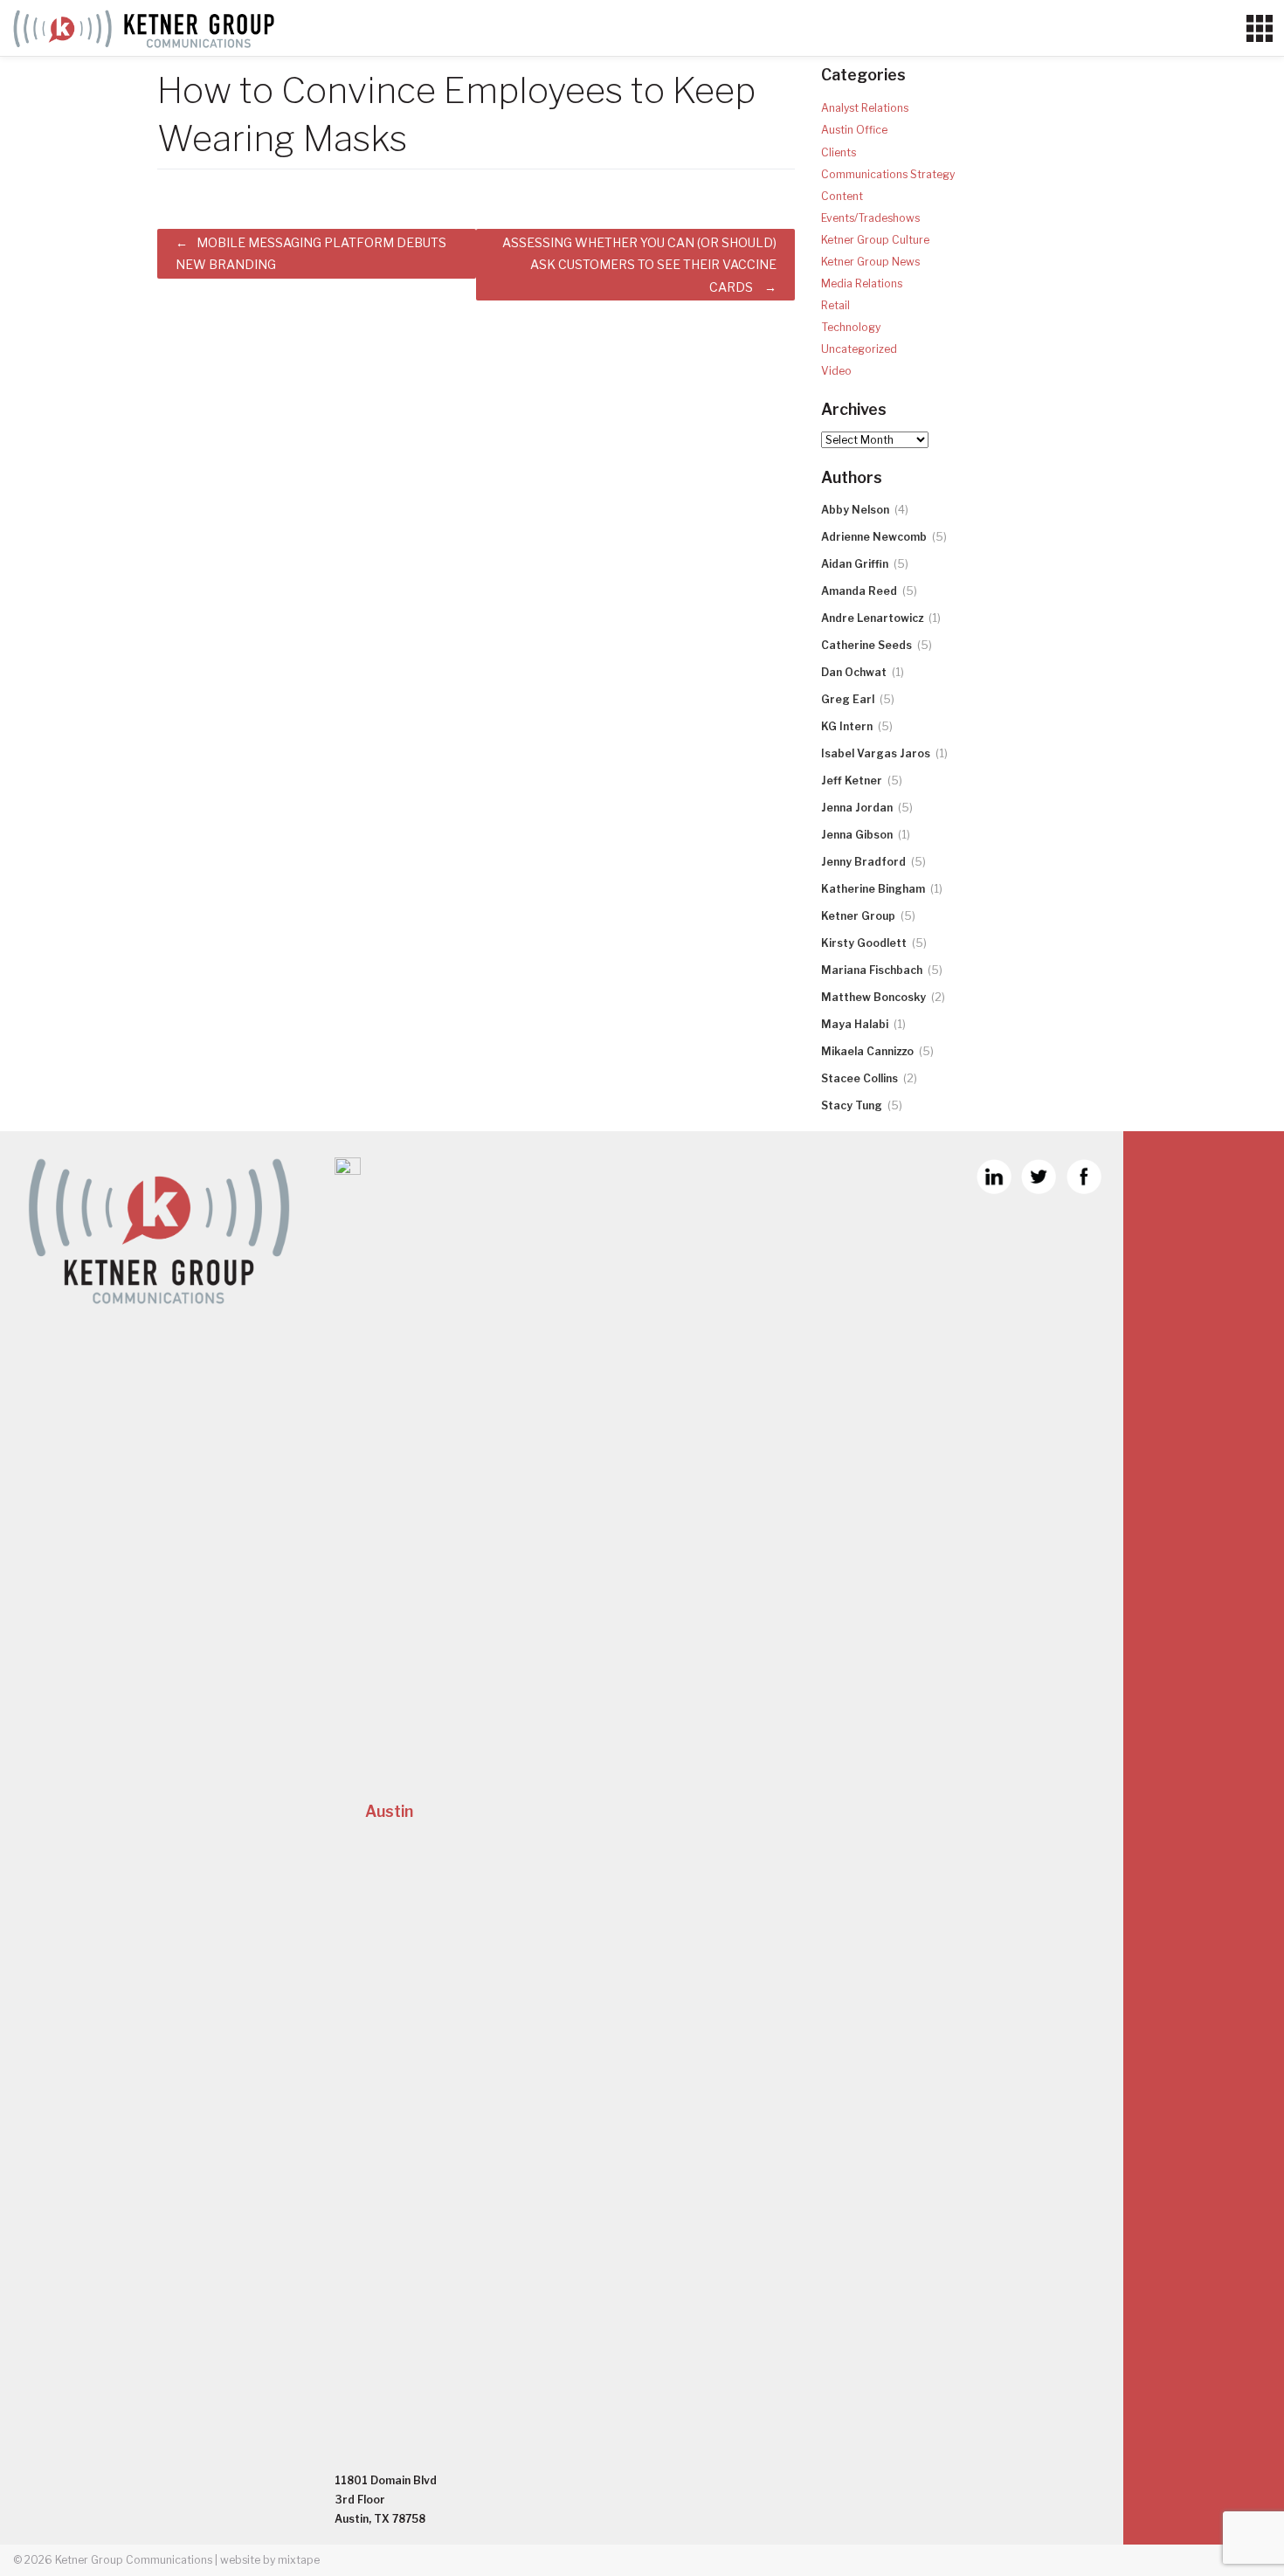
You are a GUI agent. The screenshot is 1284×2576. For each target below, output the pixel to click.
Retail (835, 305)
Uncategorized (859, 349)
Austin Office (854, 130)
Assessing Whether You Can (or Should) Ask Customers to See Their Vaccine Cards (639, 264)
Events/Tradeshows (870, 218)
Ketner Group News (870, 262)
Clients (839, 152)
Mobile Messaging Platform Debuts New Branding (311, 253)
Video (836, 371)
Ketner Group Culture (875, 240)
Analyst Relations (865, 108)
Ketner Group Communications (134, 2560)
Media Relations (862, 283)
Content (842, 196)
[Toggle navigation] (1259, 29)
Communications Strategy (888, 174)
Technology (851, 327)
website (240, 2560)
